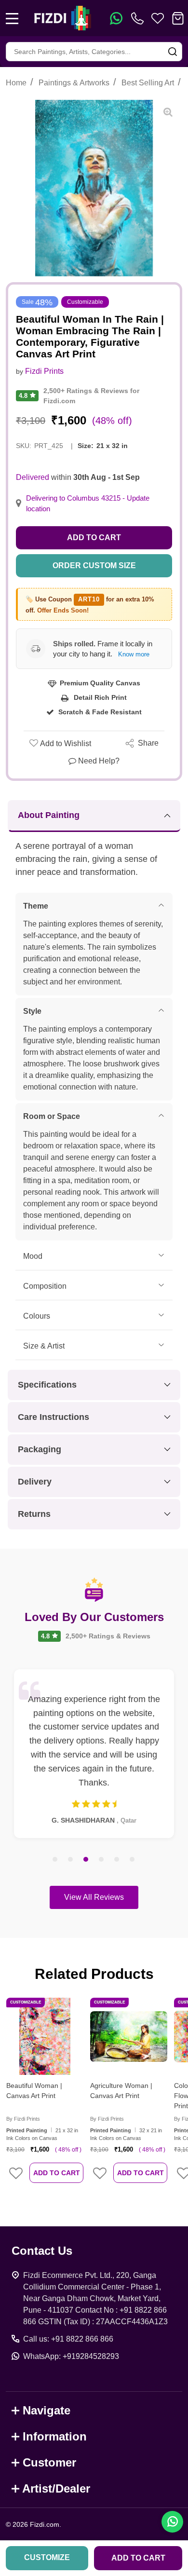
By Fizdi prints (23, 2119)
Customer (49, 2462)
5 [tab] (117, 1860)
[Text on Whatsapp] (116, 18)
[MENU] (12, 18)
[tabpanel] (94, 1754)
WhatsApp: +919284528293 (71, 2356)
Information (55, 2436)
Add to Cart (94, 538)
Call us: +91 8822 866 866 (68, 2339)
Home (16, 83)
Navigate (47, 2410)
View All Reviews (94, 1897)
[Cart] (178, 18)
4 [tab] (102, 1860)
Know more (134, 654)
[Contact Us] (139, 18)
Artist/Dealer (56, 2488)
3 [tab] (86, 1860)
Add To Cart (57, 2173)
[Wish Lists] (158, 18)
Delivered (33, 477)
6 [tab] (133, 1860)
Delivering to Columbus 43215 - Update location (88, 504)
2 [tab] (71, 1860)
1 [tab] (55, 1860)
